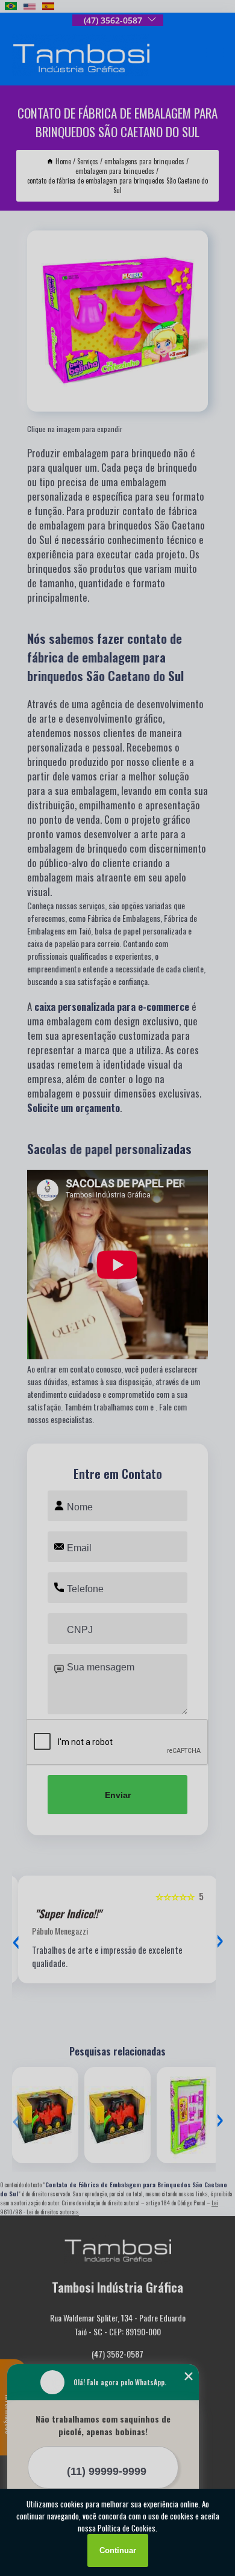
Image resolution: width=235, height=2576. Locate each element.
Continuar (118, 2550)
